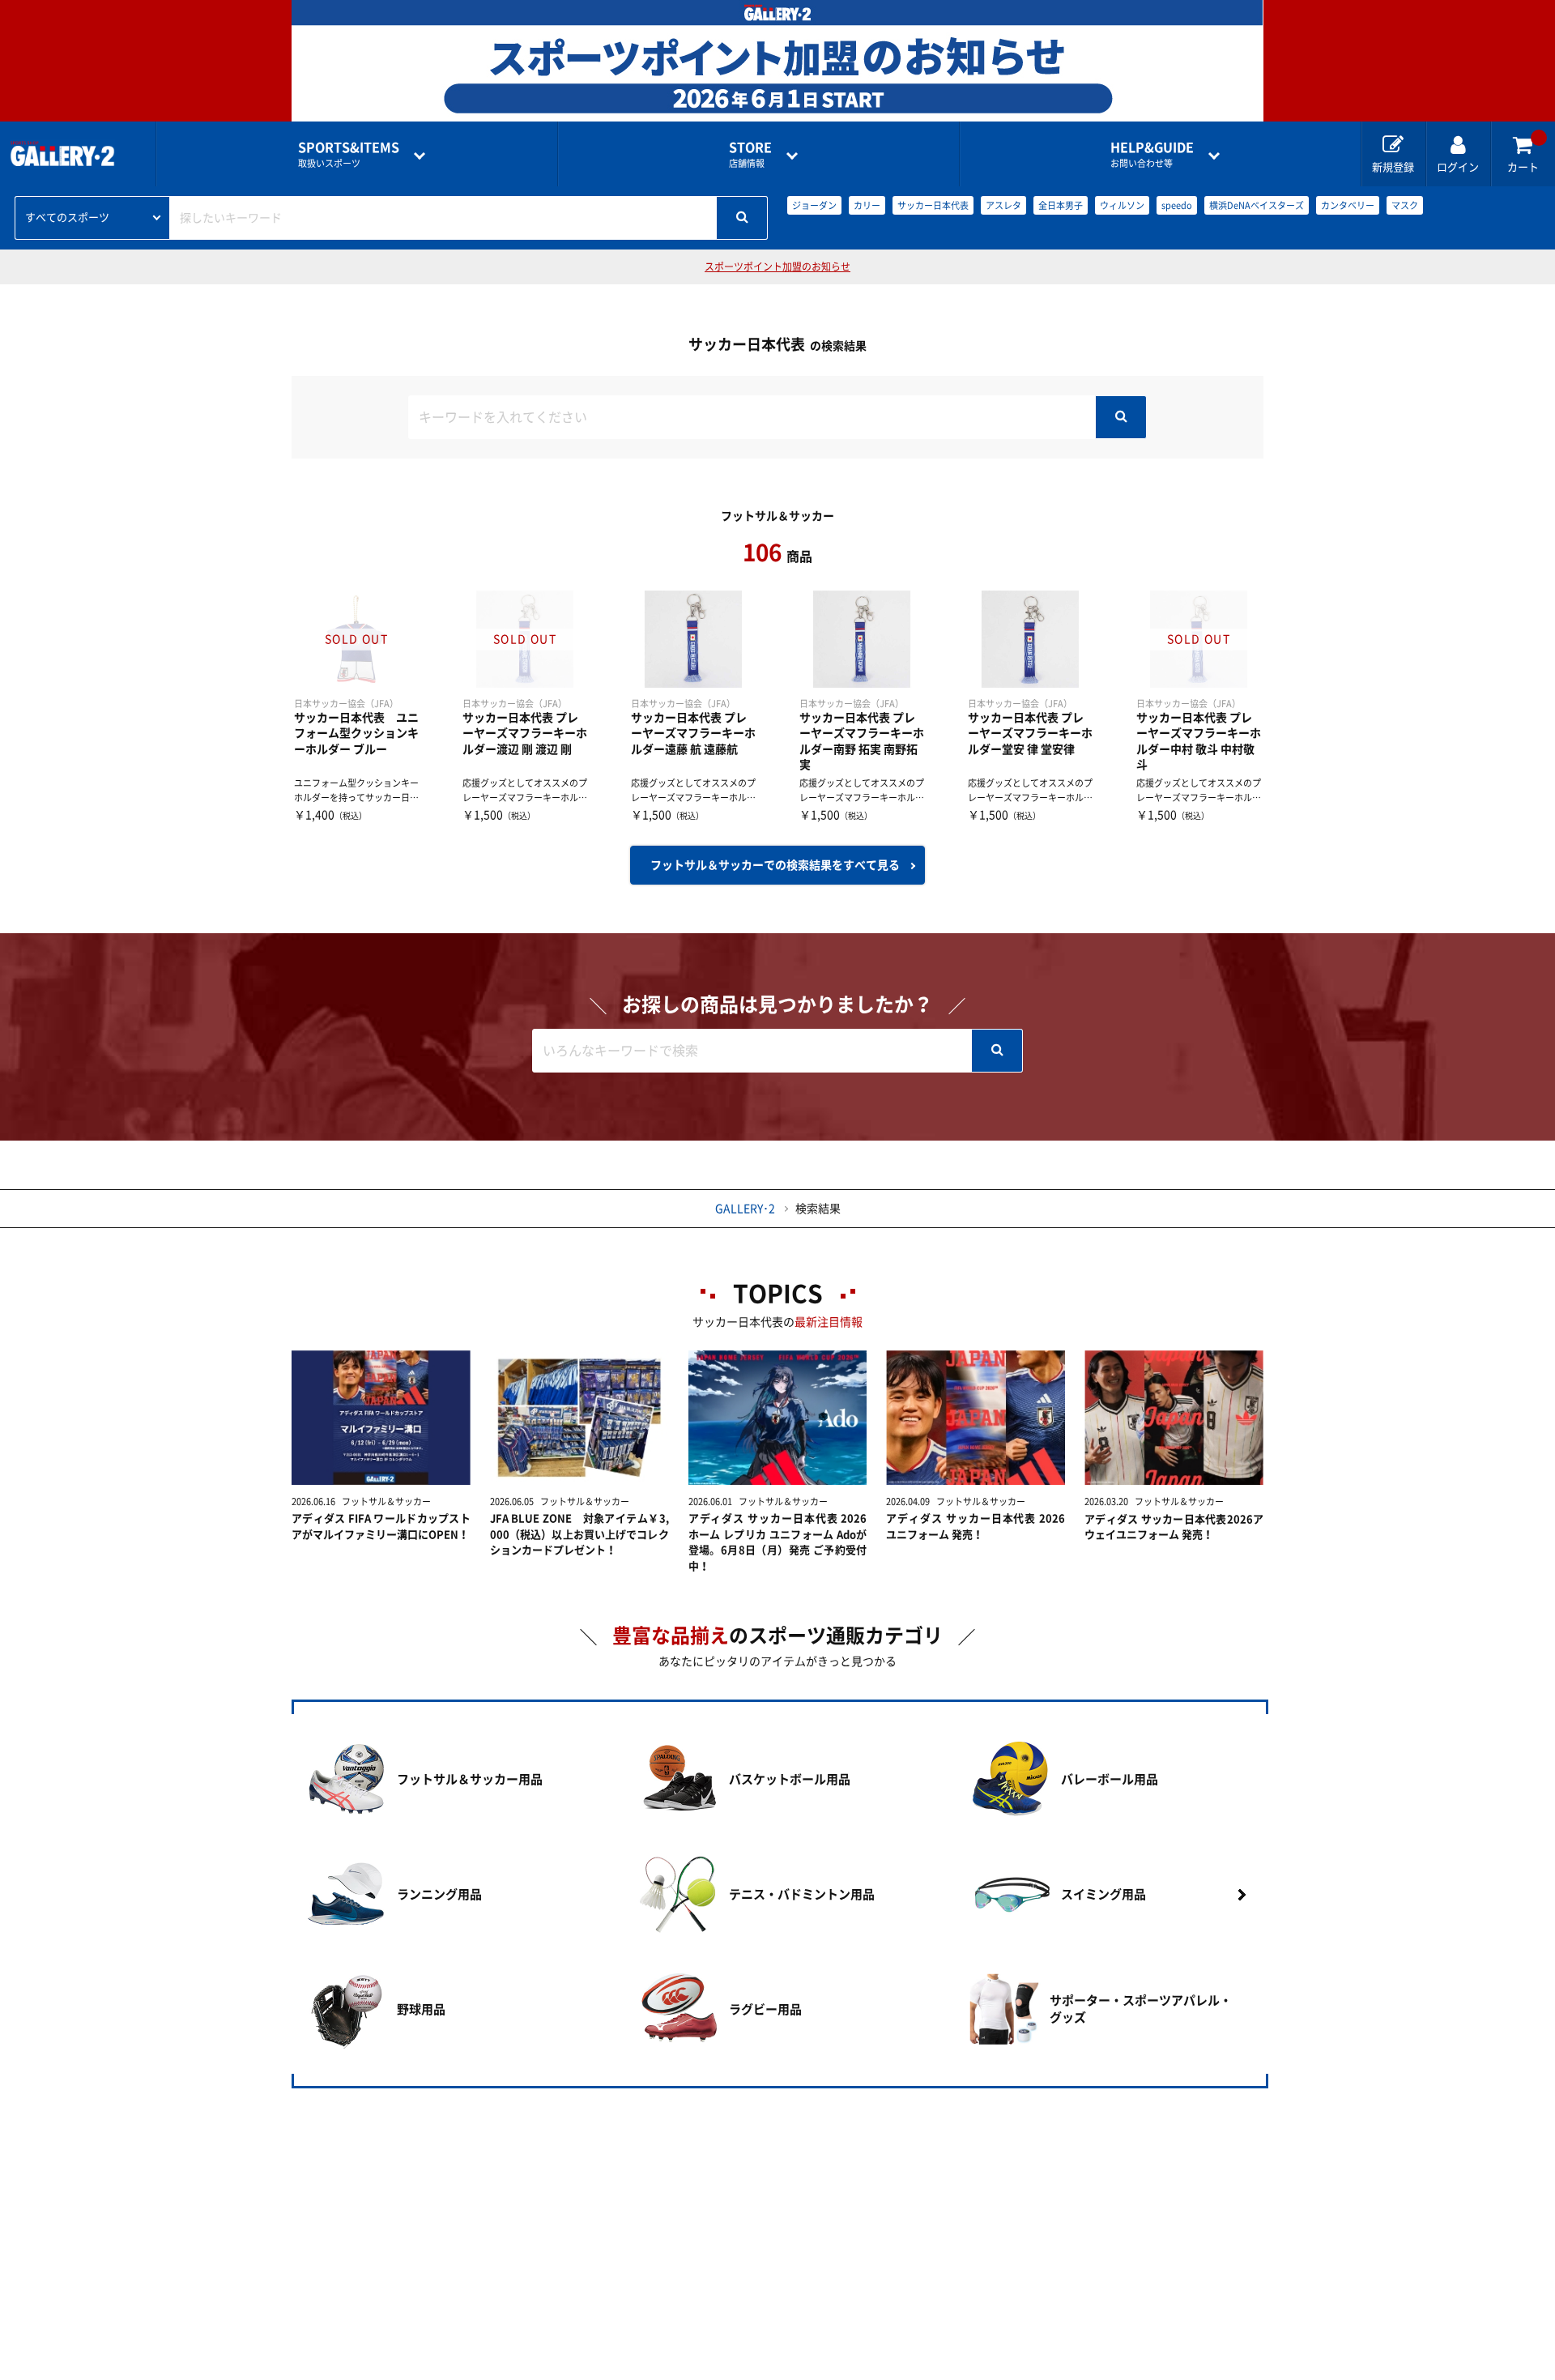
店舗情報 (750, 154)
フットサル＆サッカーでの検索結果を (775, 865)
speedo (1177, 205)
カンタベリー (1348, 205)
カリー (867, 205)
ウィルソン (1122, 205)
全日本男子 (1061, 205)
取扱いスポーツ (349, 154)
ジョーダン (814, 205)
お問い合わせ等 (1152, 154)
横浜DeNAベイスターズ (1257, 205)
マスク (1405, 205)
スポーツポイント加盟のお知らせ (777, 267)
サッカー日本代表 (933, 205)
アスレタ (1003, 205)
